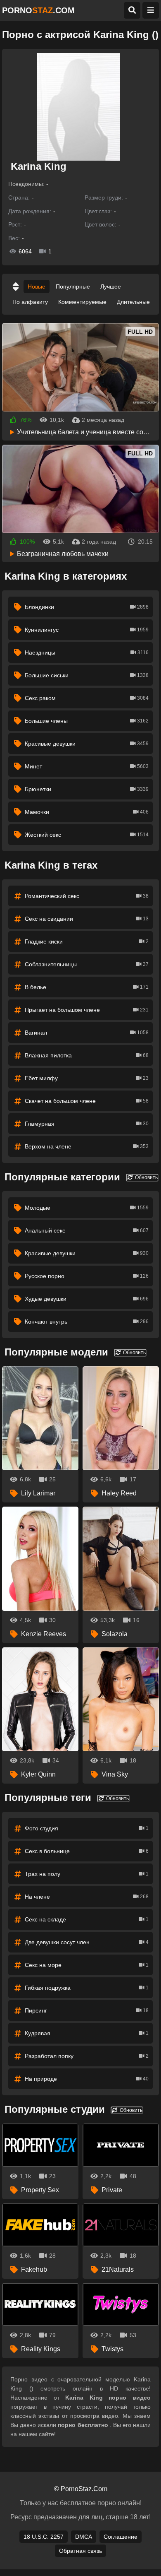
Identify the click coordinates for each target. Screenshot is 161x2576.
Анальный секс (87, 1230)
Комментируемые (82, 302)
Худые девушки (87, 1299)
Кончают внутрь (87, 1322)
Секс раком (87, 698)
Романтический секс (87, 896)
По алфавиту (30, 302)
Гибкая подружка (87, 1988)
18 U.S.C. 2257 (44, 2537)
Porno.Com (38, 10)
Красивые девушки (87, 744)
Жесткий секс (87, 835)
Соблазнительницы (87, 964)
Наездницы (87, 652)
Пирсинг (87, 2010)
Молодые (87, 1208)
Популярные (73, 286)
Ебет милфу (87, 1078)
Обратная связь (80, 2551)
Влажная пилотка (87, 1055)
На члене (87, 1897)
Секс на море (87, 1965)
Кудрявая (87, 2033)
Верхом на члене (87, 1146)
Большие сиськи (87, 675)
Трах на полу (87, 1874)
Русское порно (87, 1276)
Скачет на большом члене (87, 1101)
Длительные (133, 302)
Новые (37, 286)
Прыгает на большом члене (87, 1010)
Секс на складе (87, 1919)
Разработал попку (87, 2056)
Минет (87, 766)
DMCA (84, 2537)
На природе (87, 2079)
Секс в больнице (87, 1851)
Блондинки (87, 607)
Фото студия (87, 1828)
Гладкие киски (87, 941)
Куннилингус (87, 630)
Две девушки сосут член (87, 1942)
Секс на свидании (87, 919)
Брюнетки (87, 789)
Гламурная (87, 1124)
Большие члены (87, 721)
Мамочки (87, 812)
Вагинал (87, 1033)
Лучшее (111, 286)
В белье (87, 987)
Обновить (146, 1177)
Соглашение (121, 2537)
